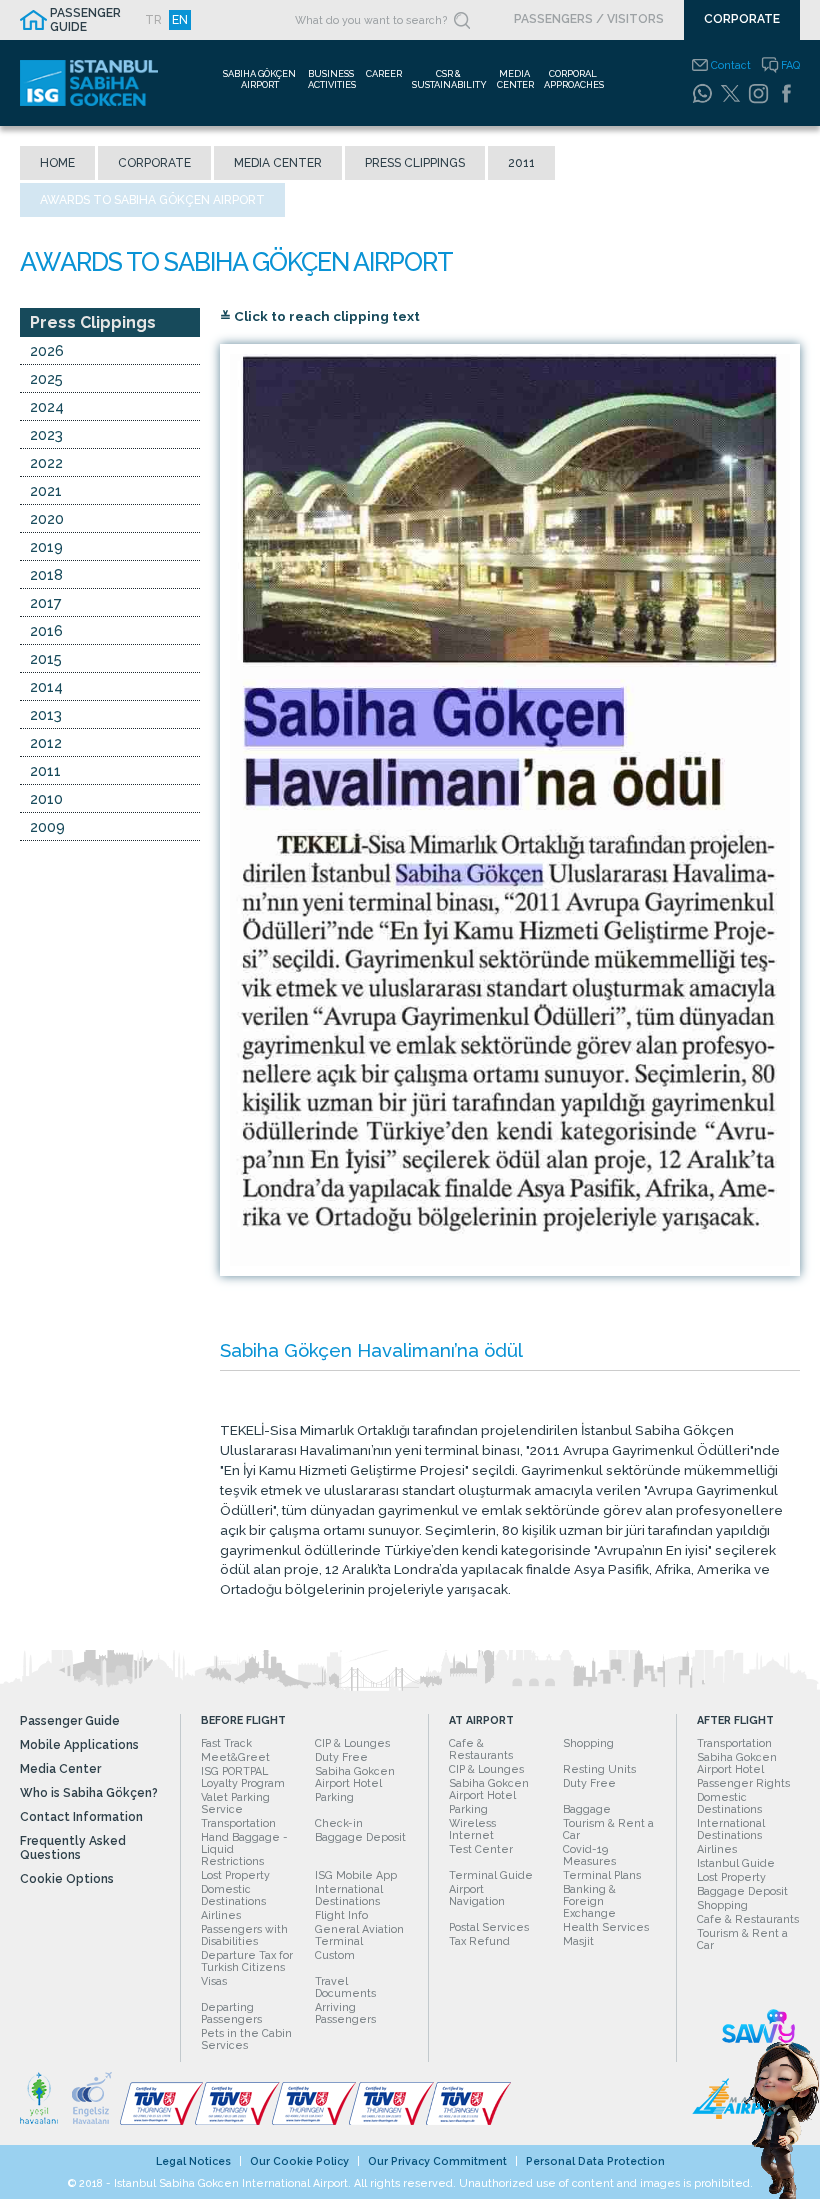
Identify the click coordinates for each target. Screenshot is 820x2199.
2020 (47, 518)
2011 (521, 163)
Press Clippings (415, 163)
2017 (46, 602)
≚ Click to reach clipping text (320, 316)
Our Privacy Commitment (437, 2161)
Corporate (154, 163)
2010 (46, 798)
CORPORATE (742, 19)
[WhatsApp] (702, 93)
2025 (46, 378)
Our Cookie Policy (299, 2161)
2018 (46, 574)
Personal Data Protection (595, 2161)
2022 (46, 462)
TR (153, 20)
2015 (46, 658)
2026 (47, 350)
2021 (46, 490)
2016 (46, 630)
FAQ (790, 65)
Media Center (278, 163)
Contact (731, 65)
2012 (46, 742)
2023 (46, 434)
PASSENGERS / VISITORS (589, 19)
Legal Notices (193, 2161)
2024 (47, 406)
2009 (47, 826)
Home (57, 163)
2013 (46, 714)
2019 (46, 546)
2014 (46, 686)
